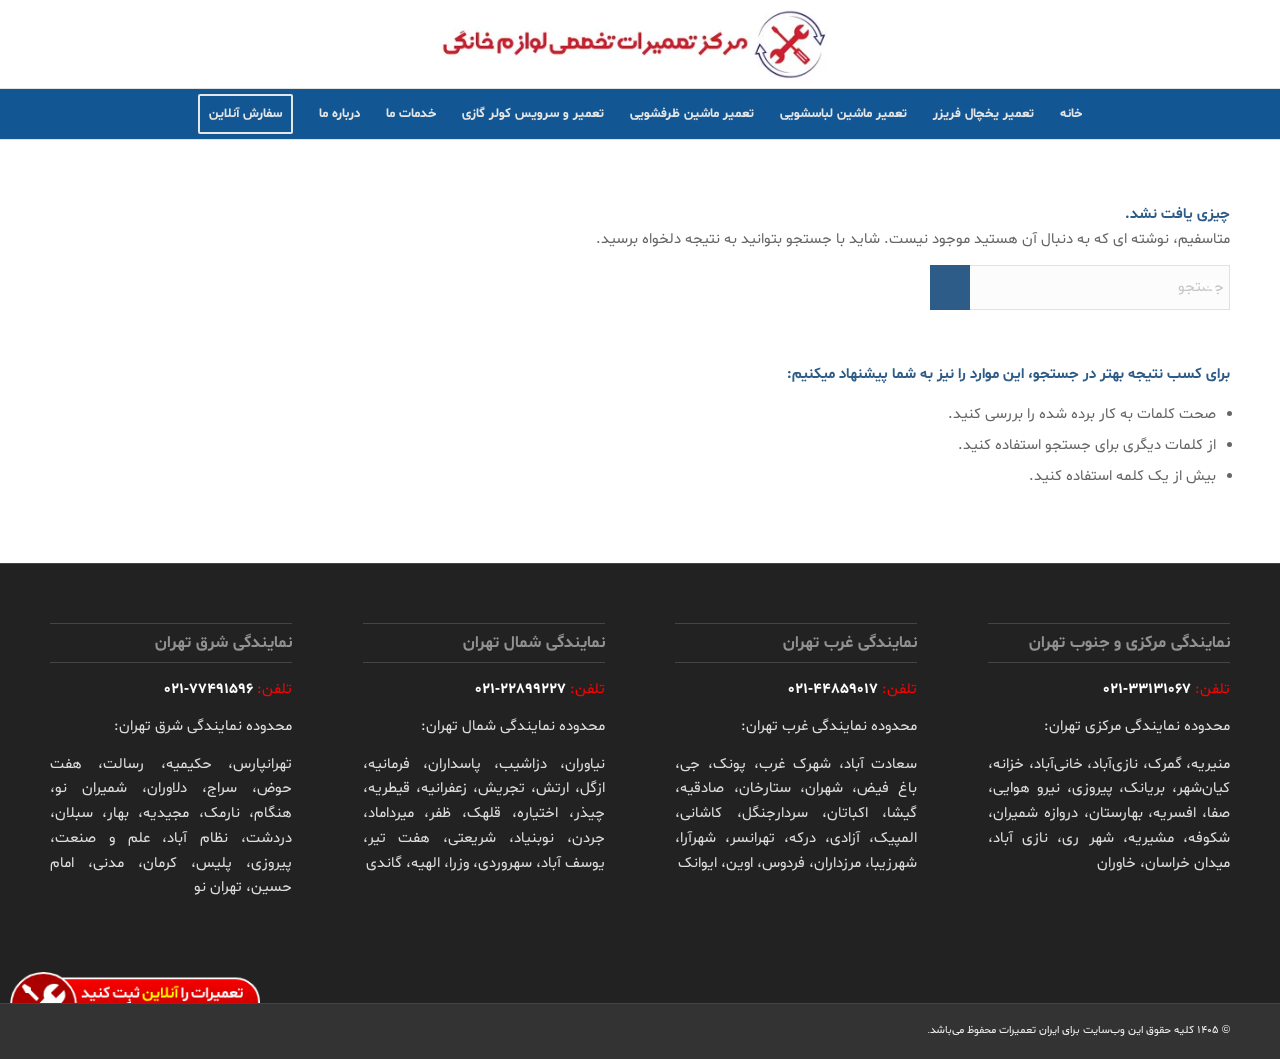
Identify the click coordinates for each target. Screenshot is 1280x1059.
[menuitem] (1071, 114)
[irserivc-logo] (640, 44)
